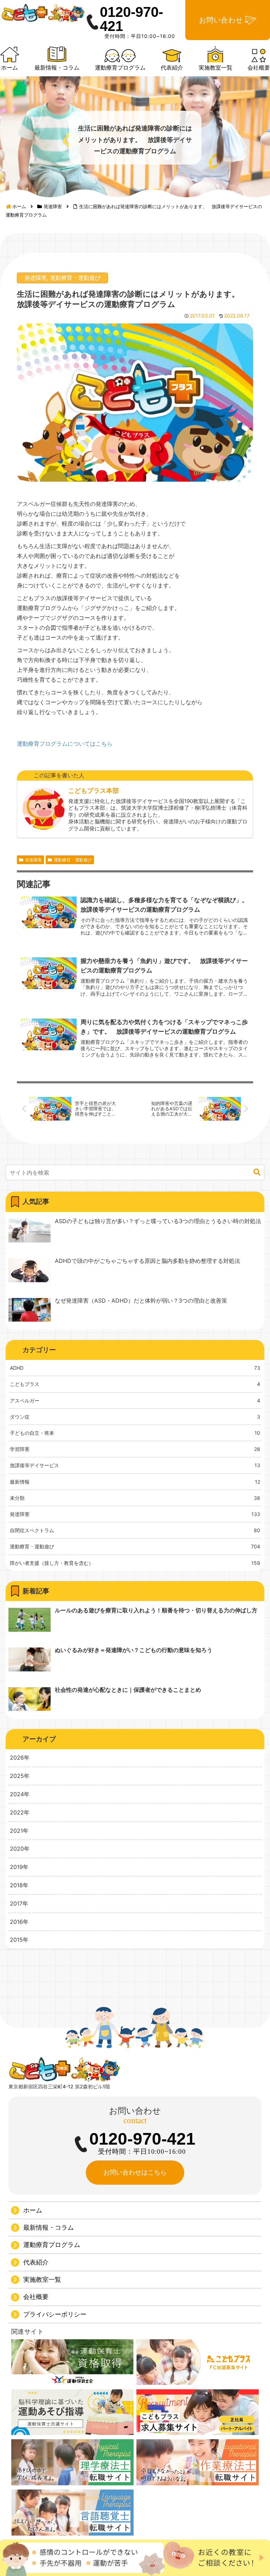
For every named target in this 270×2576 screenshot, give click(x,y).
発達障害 (36, 278)
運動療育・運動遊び (75, 278)
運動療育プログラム (52, 2245)
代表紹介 (36, 2262)
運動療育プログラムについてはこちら (65, 744)
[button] (257, 1172)
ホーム (33, 2210)
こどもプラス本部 (94, 791)
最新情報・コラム (49, 2227)
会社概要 (36, 2297)
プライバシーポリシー (55, 2314)
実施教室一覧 (42, 2279)
